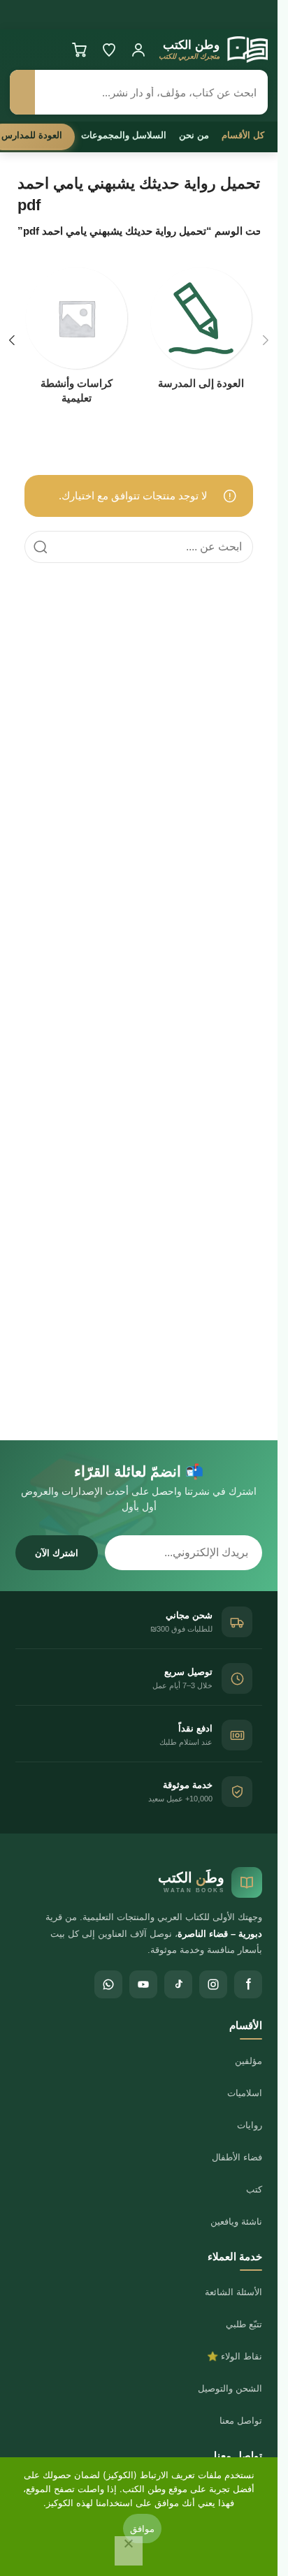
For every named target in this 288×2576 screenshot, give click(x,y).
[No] (129, 2551)
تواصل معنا (241, 2421)
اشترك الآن (57, 1553)
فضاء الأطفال (237, 2157)
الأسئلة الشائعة (233, 2292)
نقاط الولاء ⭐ (235, 2356)
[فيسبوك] (248, 1984)
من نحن (194, 135)
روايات (250, 2125)
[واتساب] (108, 1984)
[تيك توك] (178, 1984)
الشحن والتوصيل (230, 2388)
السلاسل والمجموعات (124, 135)
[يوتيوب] (143, 1984)
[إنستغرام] (213, 1984)
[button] (266, 340)
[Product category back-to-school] (202, 332)
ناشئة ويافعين (236, 2222)
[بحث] (22, 92)
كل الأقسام (243, 135)
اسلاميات (245, 2093)
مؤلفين (249, 2061)
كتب (254, 2189)
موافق (142, 2529)
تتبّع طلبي (244, 2324)
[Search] (41, 547)
